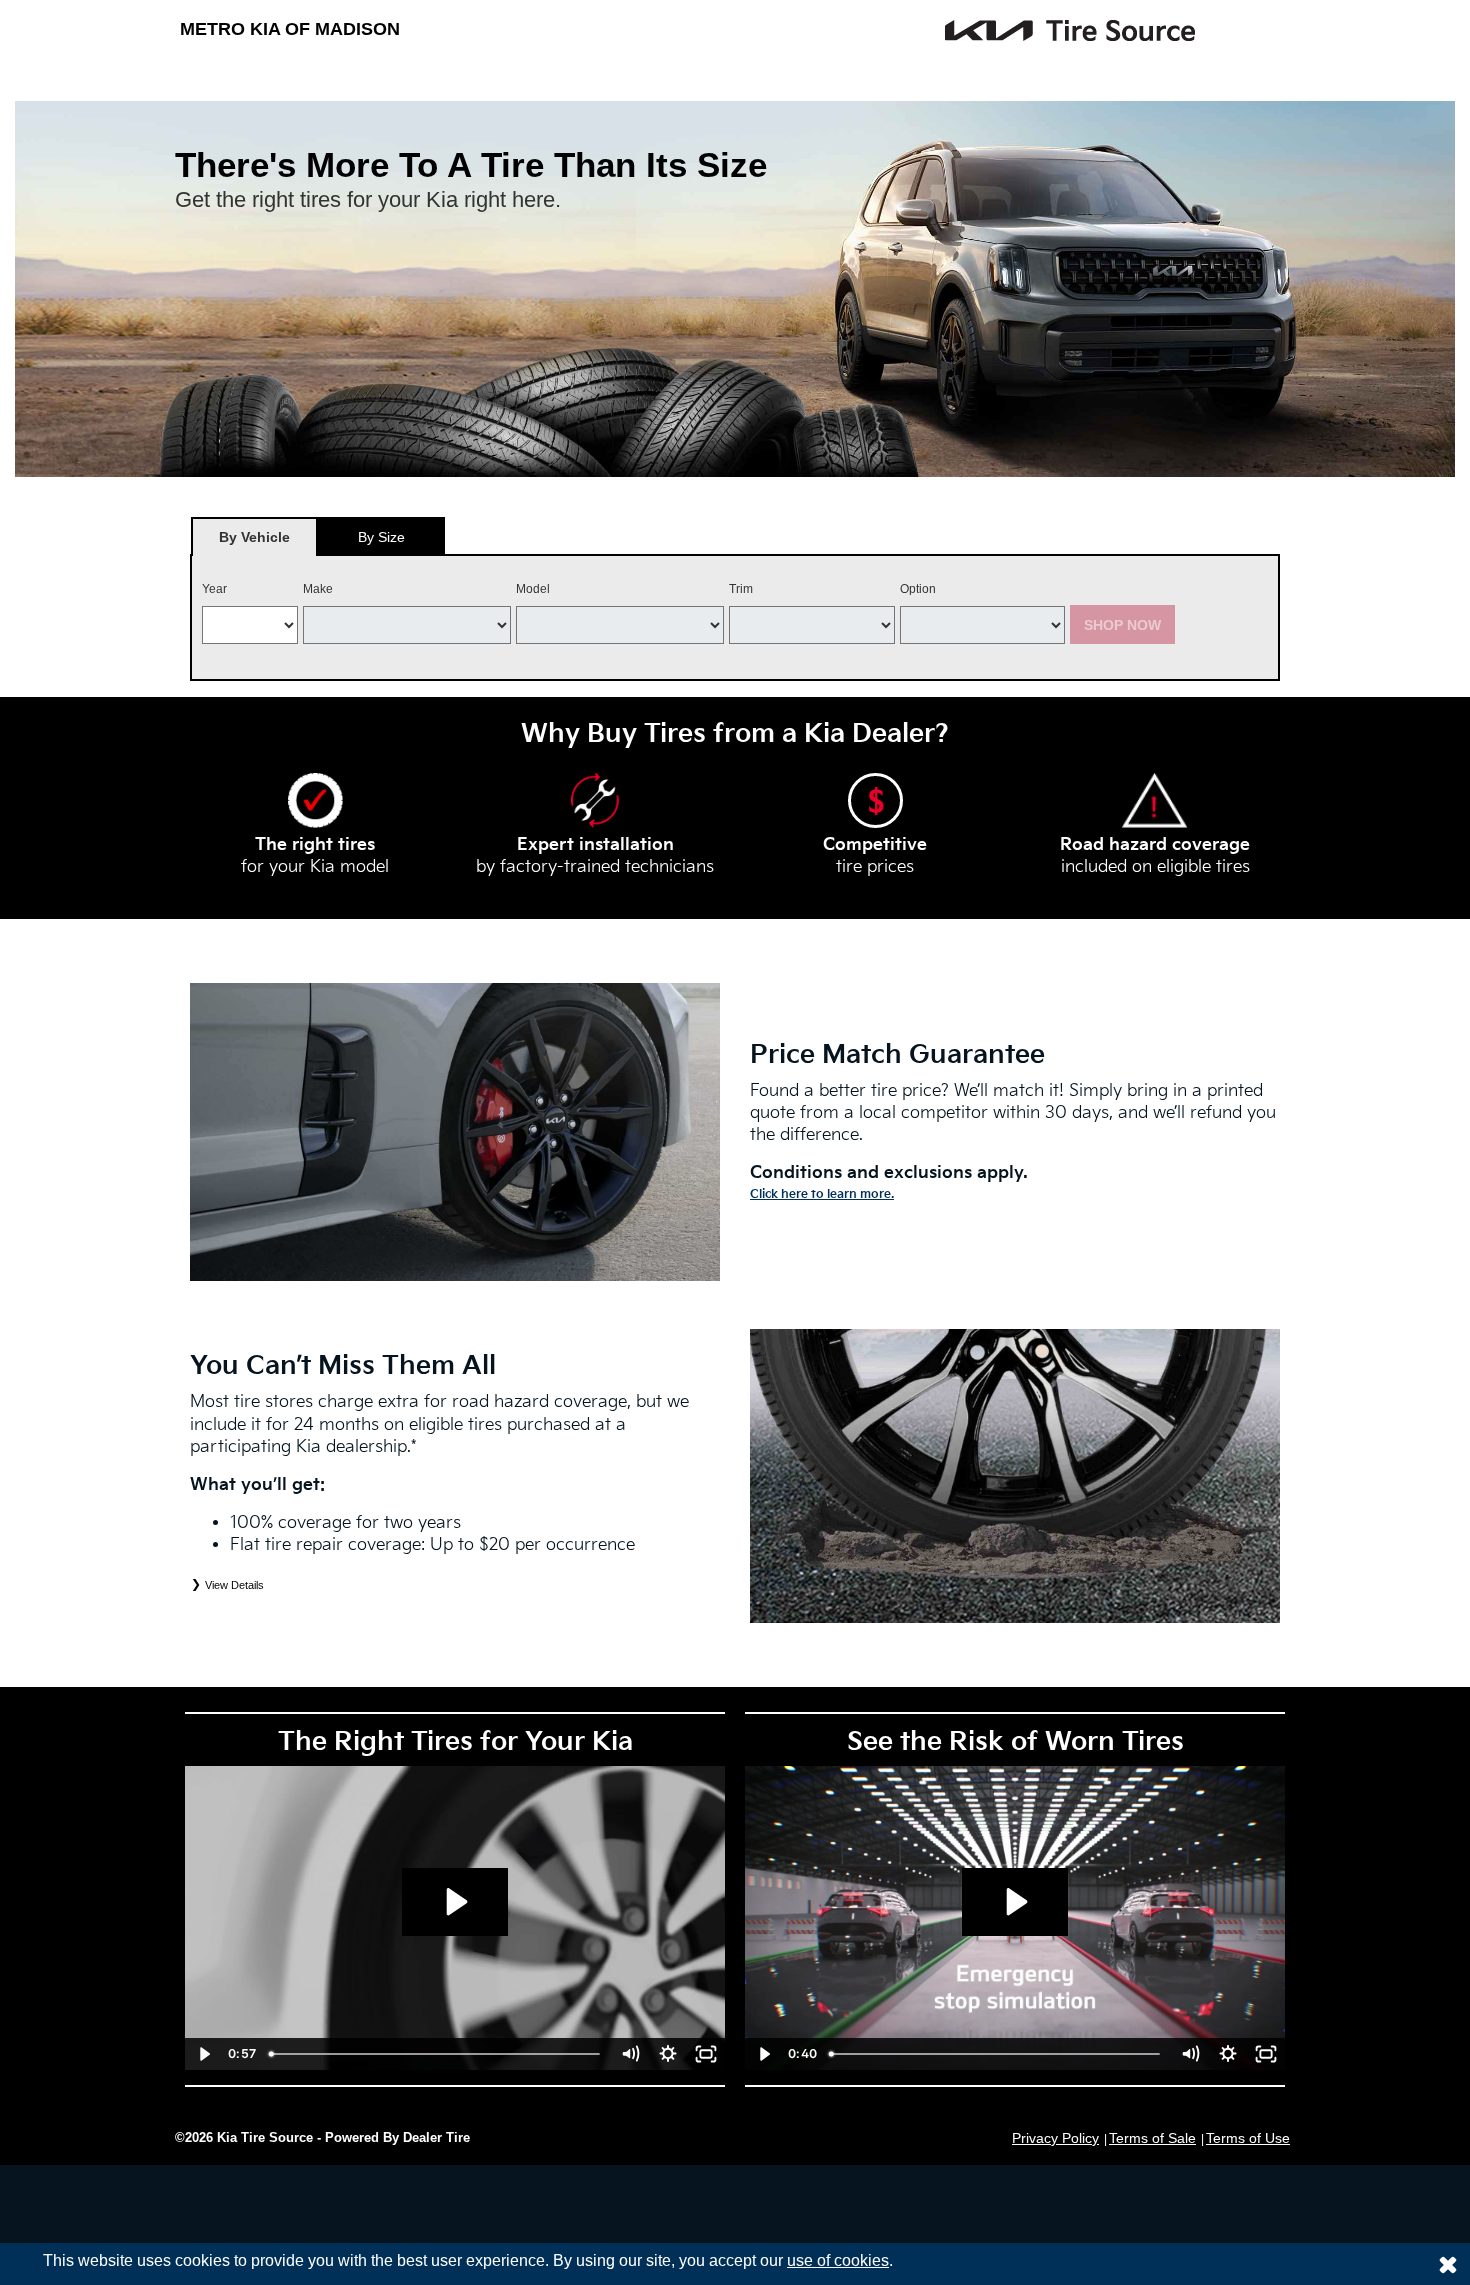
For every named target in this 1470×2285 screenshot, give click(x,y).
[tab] (254, 536)
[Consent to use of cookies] (1448, 2264)
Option (918, 589)
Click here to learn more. (822, 1194)
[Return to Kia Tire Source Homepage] (925, 30)
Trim (741, 589)
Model (533, 589)
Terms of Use (1248, 2138)
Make (318, 589)
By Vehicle (254, 537)
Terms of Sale (1152, 2138)
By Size (381, 537)
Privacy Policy (1055, 2138)
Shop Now (1122, 625)
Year (214, 589)
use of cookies (838, 2260)
